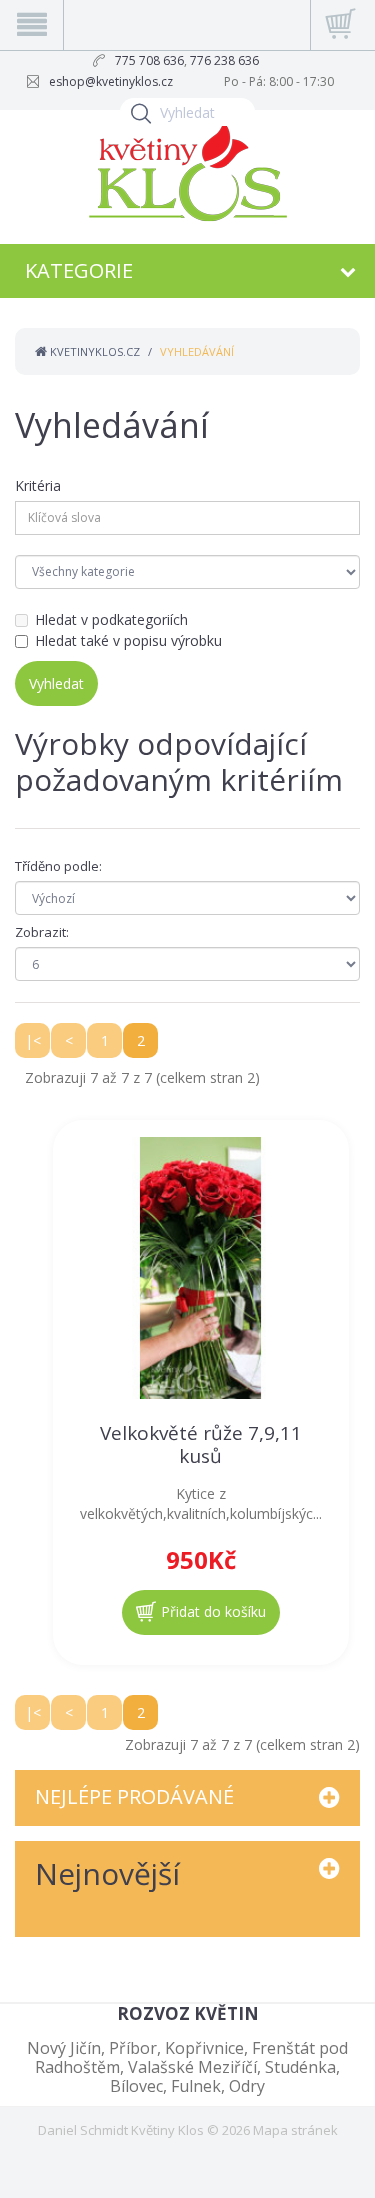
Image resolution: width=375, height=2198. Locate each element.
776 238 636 (224, 60)
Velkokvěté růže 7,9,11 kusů (201, 1445)
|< (33, 1040)
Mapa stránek (295, 2130)
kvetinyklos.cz (93, 351)
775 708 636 (149, 60)
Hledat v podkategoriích (111, 619)
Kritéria (38, 485)
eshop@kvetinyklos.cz (111, 81)
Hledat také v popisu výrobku (128, 640)
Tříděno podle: (58, 866)
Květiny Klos (167, 2130)
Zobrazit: (42, 932)
